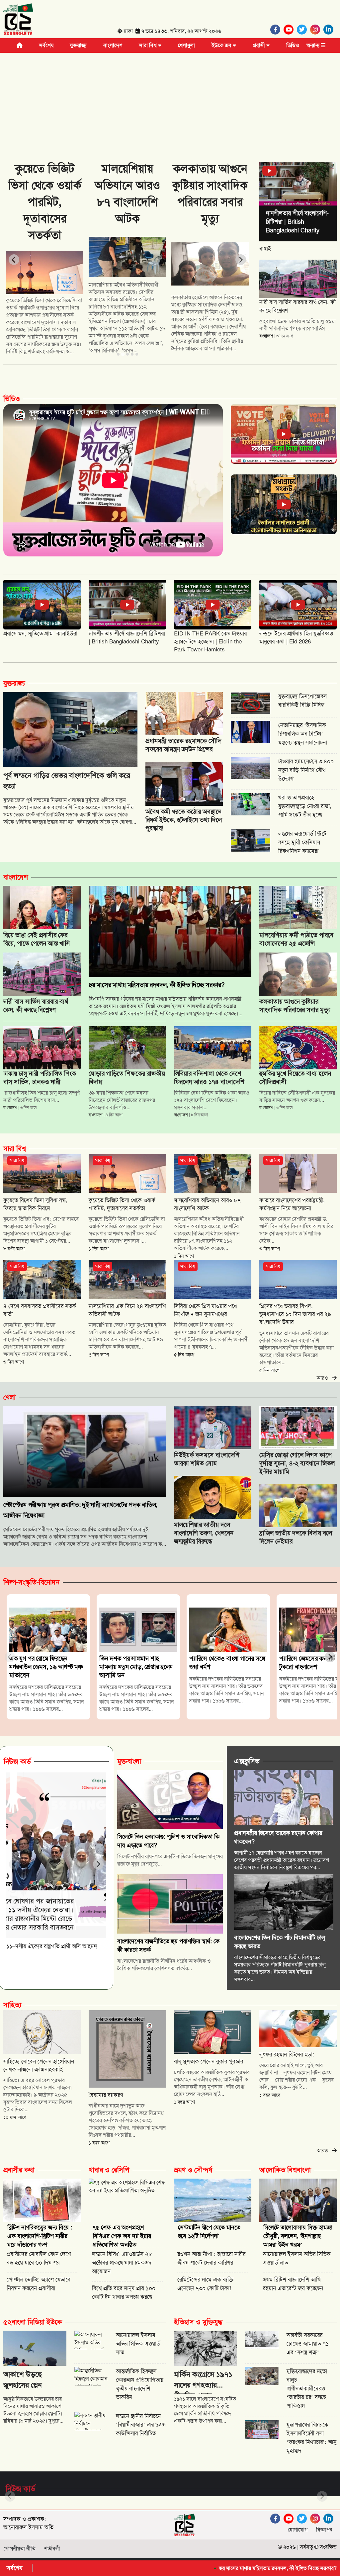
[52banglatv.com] (18, 20)
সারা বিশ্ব (149, 45)
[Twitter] (303, 30)
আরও (324, 1378)
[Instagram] (317, 30)
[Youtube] (290, 30)
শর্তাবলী (52, 2549)
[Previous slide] (14, 260)
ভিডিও (293, 45)
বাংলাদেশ (113, 45)
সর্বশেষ (46, 45)
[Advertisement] (170, 103)
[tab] (118, 354)
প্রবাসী (259, 45)
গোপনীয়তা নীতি (20, 2549)
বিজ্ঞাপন (324, 2530)
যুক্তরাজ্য (78, 45)
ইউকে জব (222, 45)
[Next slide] (241, 260)
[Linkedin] (330, 30)
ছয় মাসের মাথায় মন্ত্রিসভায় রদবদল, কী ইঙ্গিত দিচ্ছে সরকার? (187, 2568)
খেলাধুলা (186, 45)
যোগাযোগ (298, 2530)
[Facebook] (277, 30)
